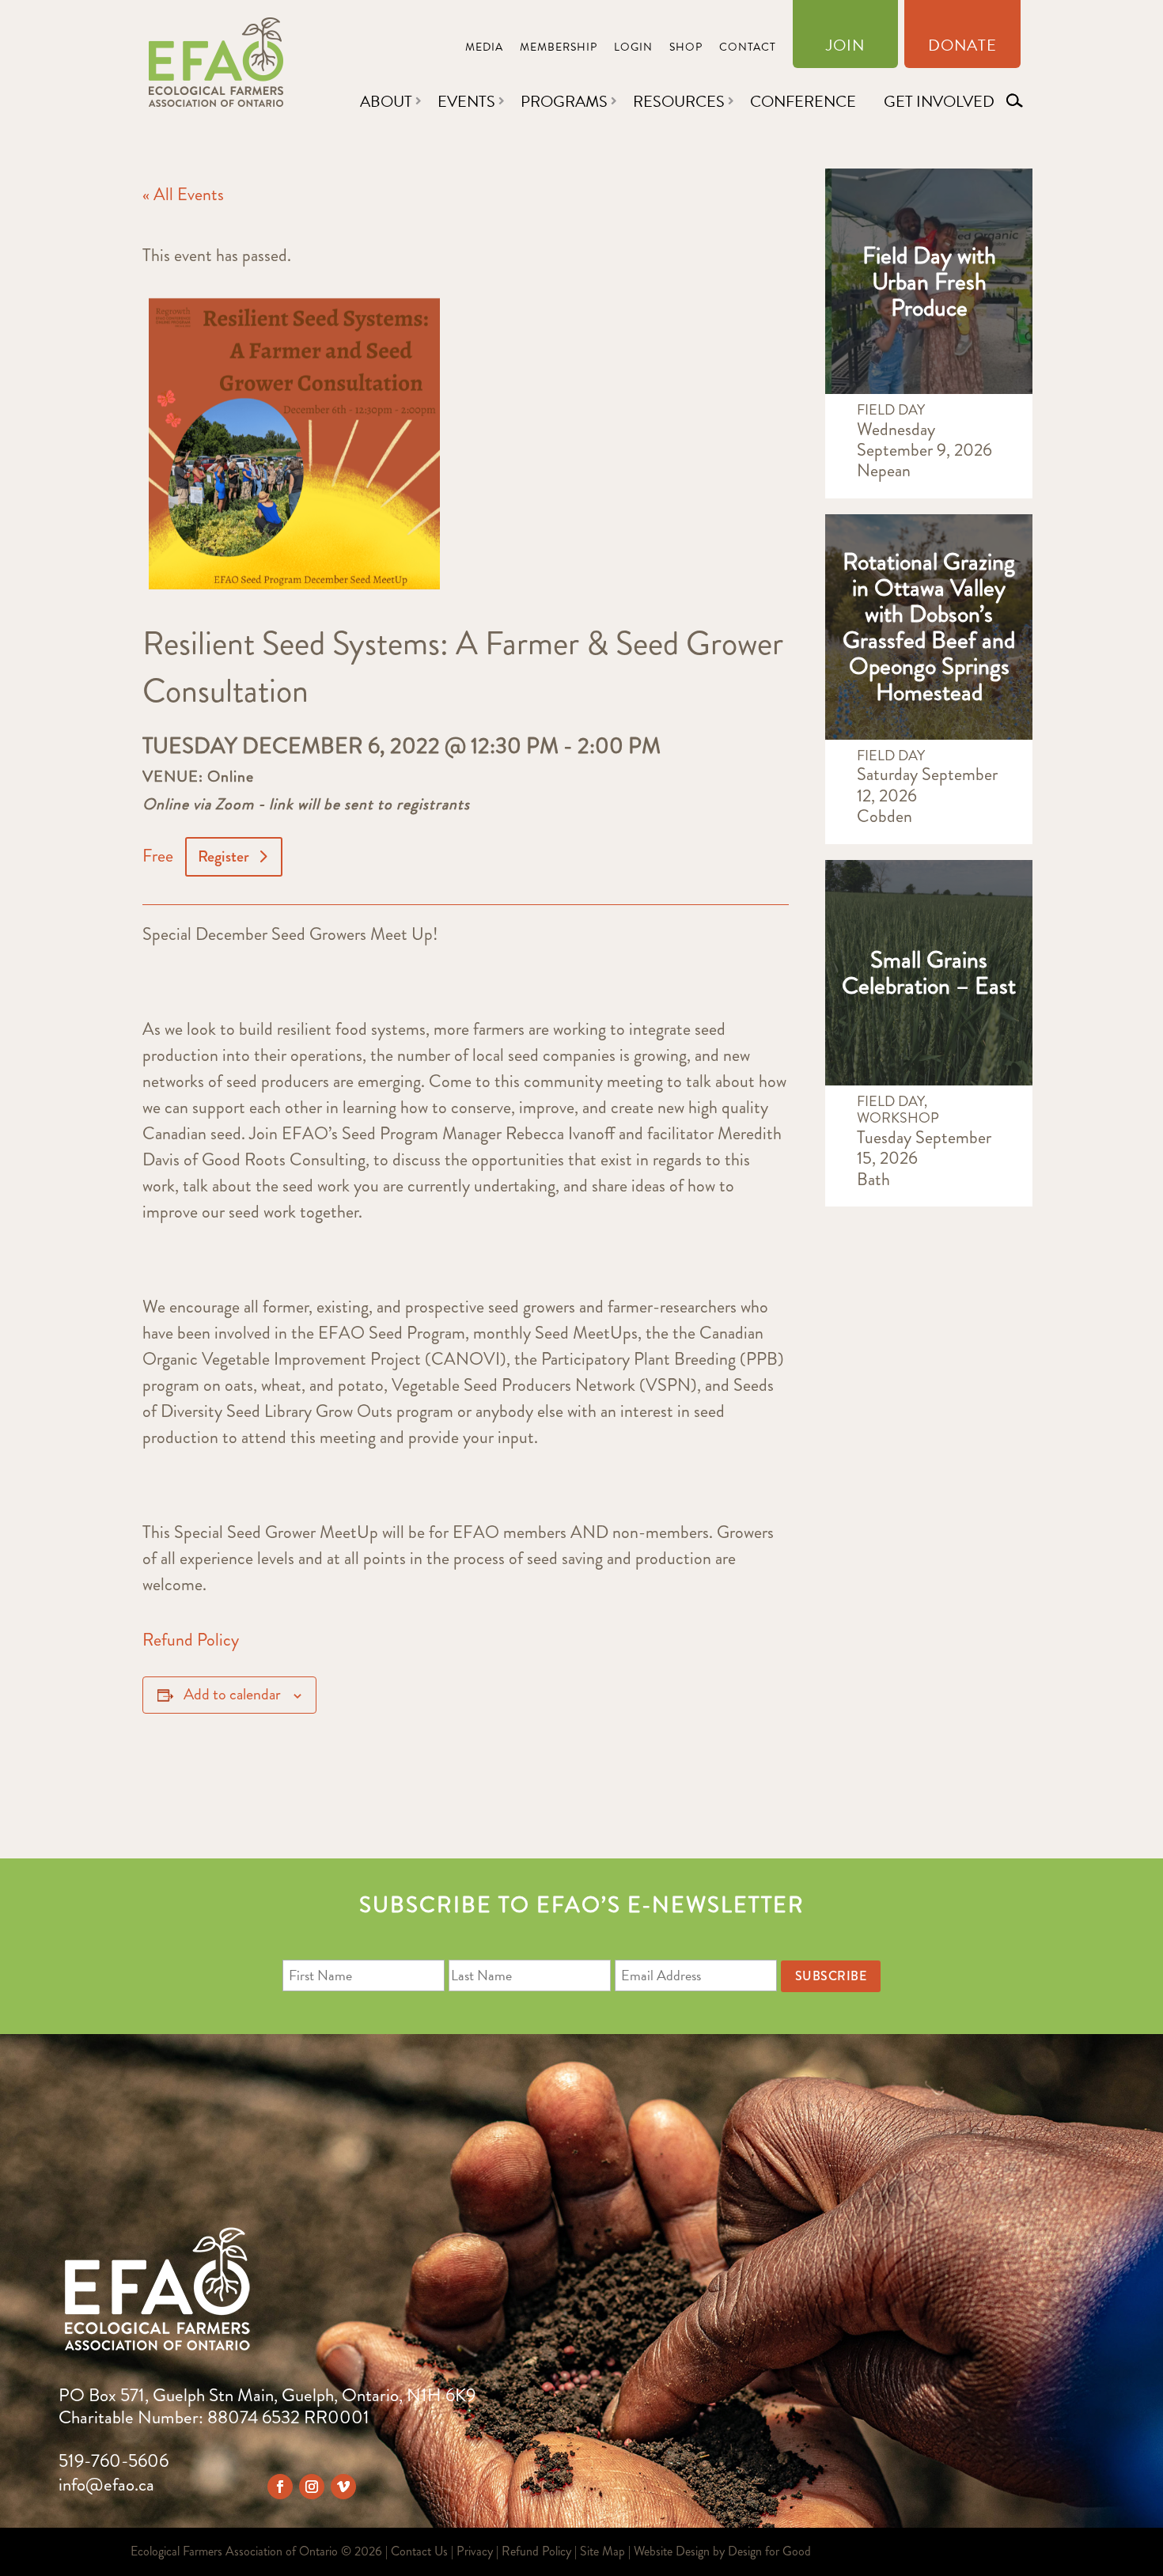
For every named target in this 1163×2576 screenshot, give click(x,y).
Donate (962, 48)
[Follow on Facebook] (280, 2487)
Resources (679, 101)
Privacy (475, 2551)
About (386, 101)
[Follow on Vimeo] (343, 2487)
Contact (748, 49)
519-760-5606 (114, 2461)
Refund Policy (191, 1640)
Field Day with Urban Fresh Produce (929, 281)
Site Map (602, 2551)
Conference (803, 101)
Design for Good (769, 2551)
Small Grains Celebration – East (929, 972)
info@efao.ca (106, 2485)
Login (633, 49)
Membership (559, 49)
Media (484, 49)
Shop (686, 49)
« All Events (183, 194)
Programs (564, 101)
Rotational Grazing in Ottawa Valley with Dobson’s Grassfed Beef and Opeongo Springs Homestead (929, 627)
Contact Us (419, 2551)
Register (224, 856)
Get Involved (939, 101)
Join (845, 48)
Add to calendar (232, 1694)
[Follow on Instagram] (312, 2487)
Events (466, 101)
